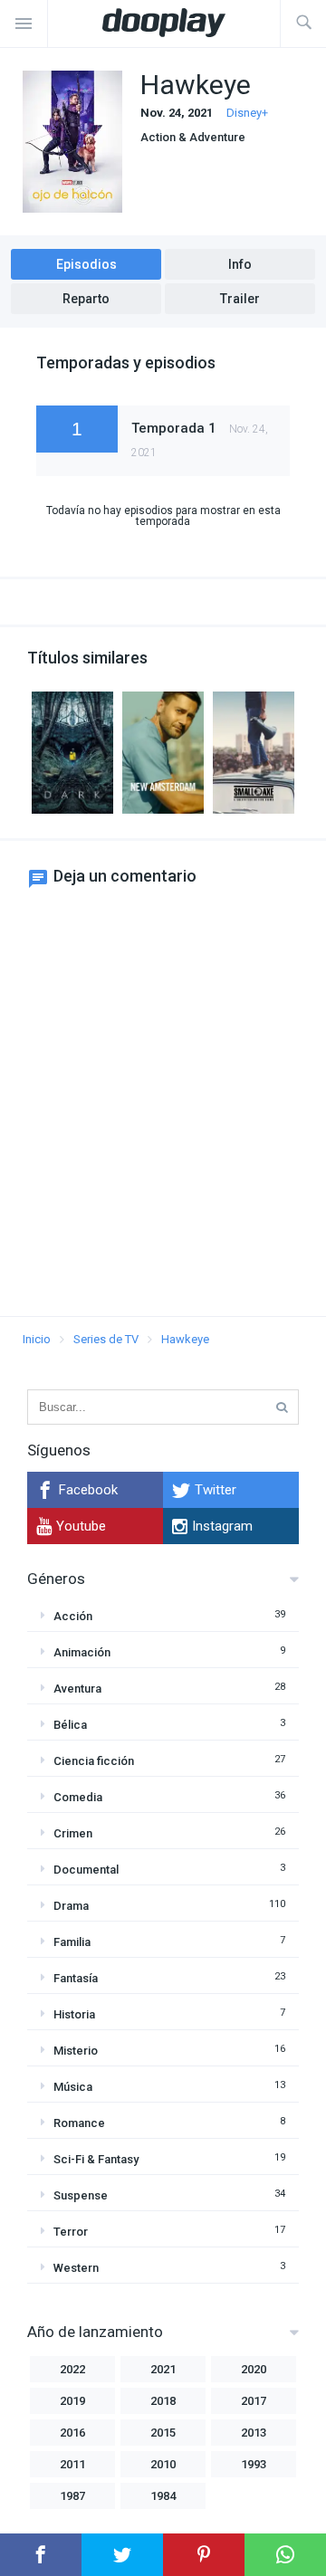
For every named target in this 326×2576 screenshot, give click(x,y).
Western (76, 2268)
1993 (254, 2464)
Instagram (222, 1526)
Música (73, 2087)
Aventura (77, 1689)
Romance (79, 2123)
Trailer (240, 299)
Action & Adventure (193, 137)
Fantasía (76, 1978)
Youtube (81, 1526)
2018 (163, 2401)
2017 (254, 2401)
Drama (71, 1906)
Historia (74, 2014)
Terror (71, 2232)
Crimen (73, 1833)
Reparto (86, 299)
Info (240, 264)
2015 (163, 2433)
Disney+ (247, 113)
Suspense (81, 2195)
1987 (72, 2496)
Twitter (216, 1490)
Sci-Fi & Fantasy (96, 2159)
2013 (254, 2433)
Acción (73, 1616)
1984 (163, 2496)
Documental (86, 1870)
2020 (254, 2369)
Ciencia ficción (94, 1761)
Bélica (70, 1725)
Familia (72, 1942)
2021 (163, 2369)
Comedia (78, 1797)
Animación (82, 1652)
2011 (72, 2464)
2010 (163, 2464)
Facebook (88, 1490)
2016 (72, 2433)
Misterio (76, 2051)
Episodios (86, 264)
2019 (72, 2401)
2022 (72, 2369)
